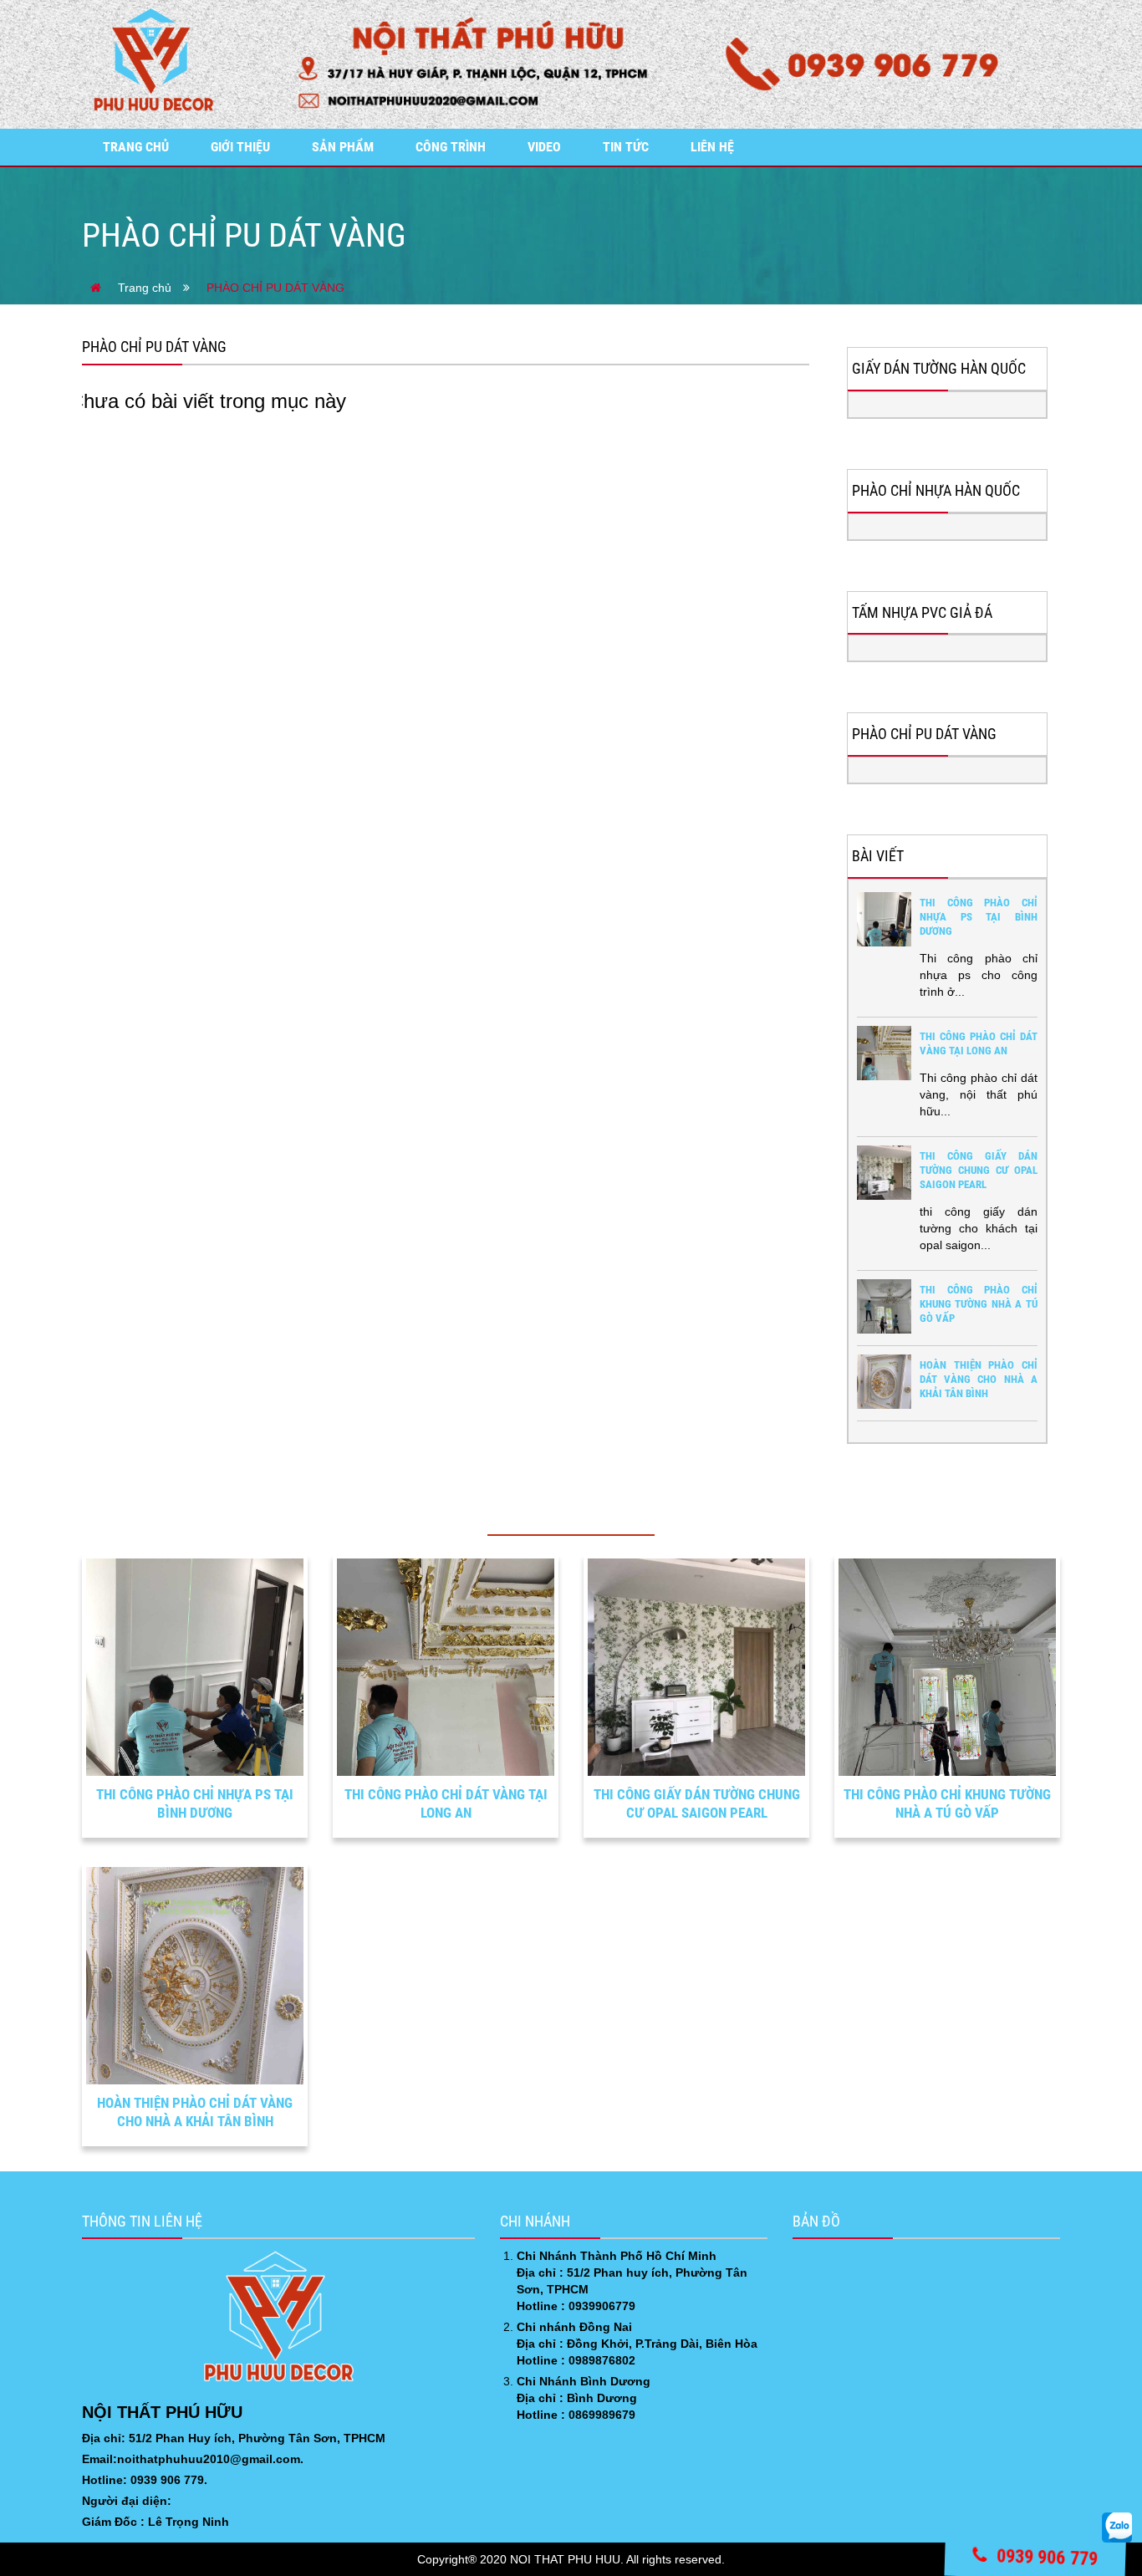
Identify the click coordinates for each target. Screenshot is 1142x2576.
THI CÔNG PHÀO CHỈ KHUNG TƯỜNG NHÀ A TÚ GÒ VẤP (979, 1304)
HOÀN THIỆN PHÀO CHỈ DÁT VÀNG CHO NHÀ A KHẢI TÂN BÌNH (979, 1379)
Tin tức (626, 147)
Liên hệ (712, 147)
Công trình (451, 147)
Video (544, 147)
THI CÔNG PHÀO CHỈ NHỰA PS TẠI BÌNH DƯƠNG (979, 917)
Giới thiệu (240, 147)
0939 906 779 (1045, 2557)
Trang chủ (136, 147)
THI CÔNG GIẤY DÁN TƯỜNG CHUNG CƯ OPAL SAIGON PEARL (979, 1170)
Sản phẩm (343, 147)
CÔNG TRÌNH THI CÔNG (571, 1511)
